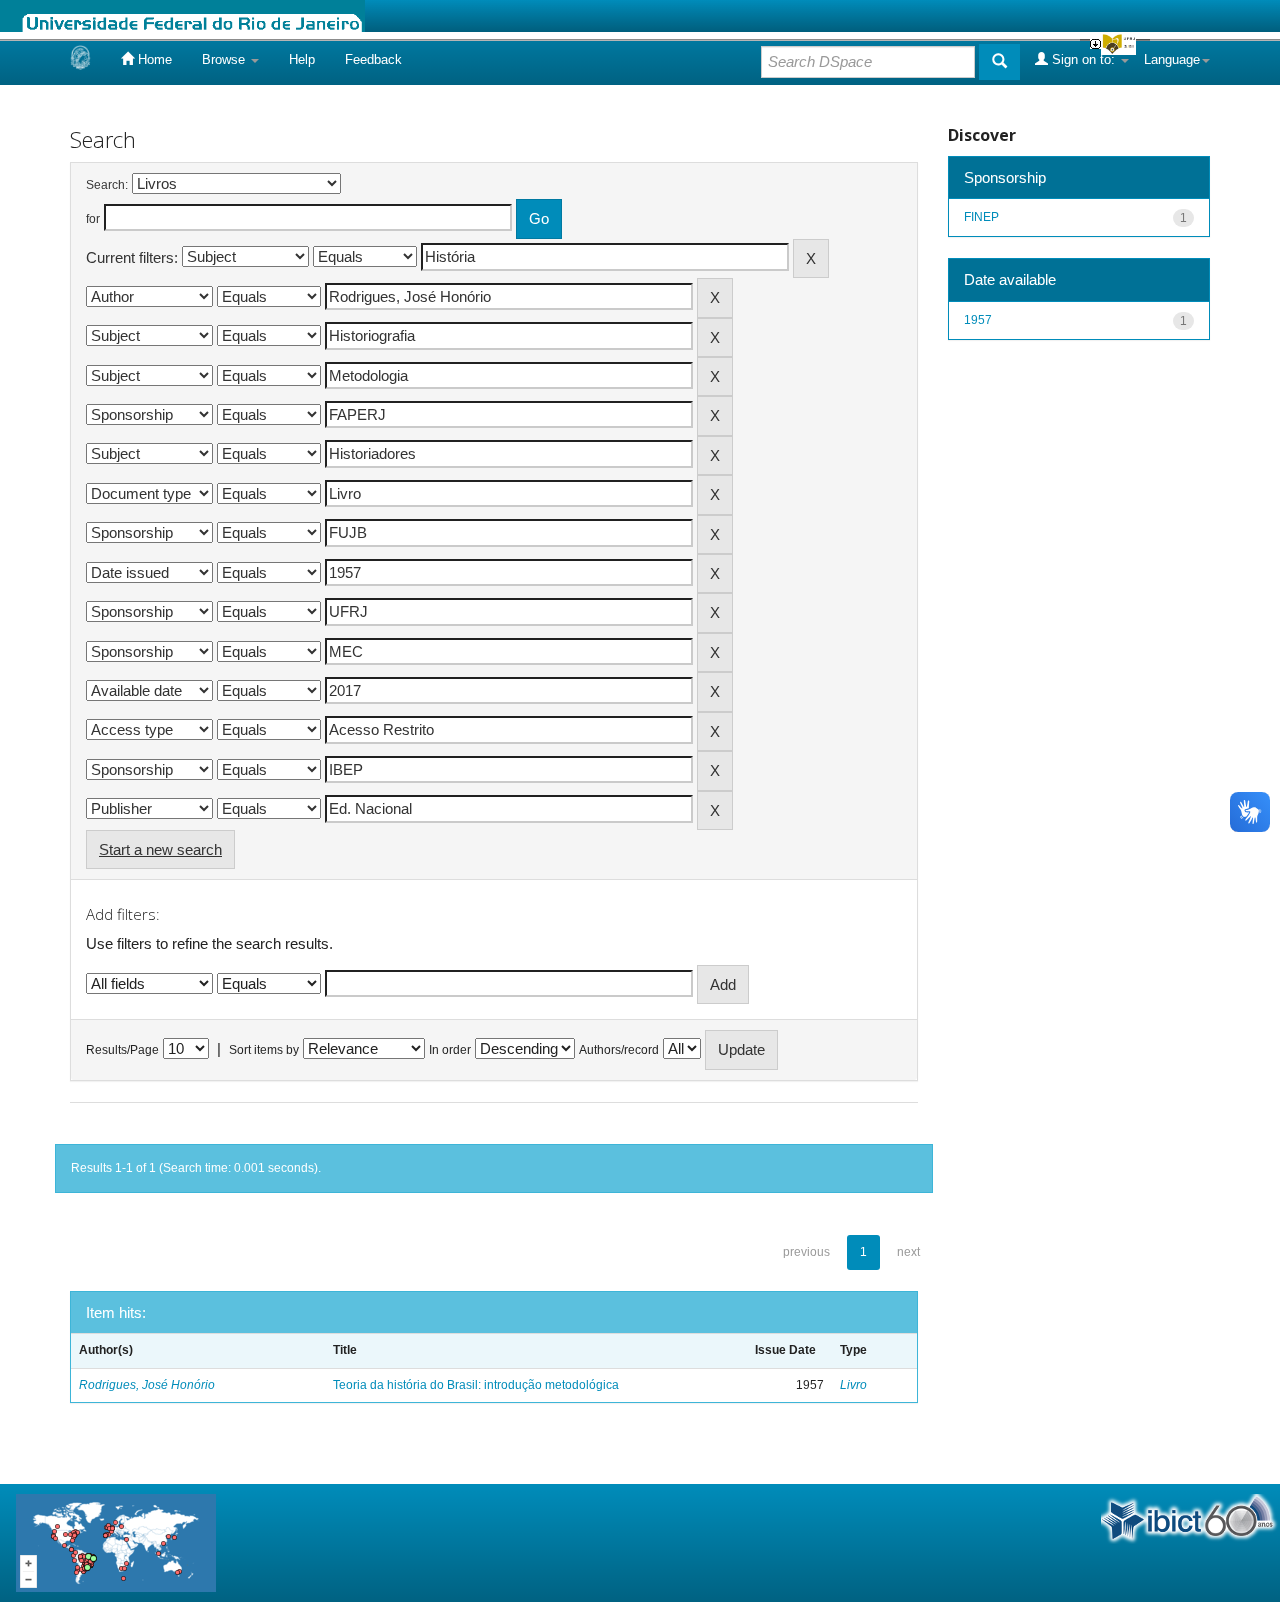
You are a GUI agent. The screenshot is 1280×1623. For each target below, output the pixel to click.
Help (302, 59)
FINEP (981, 217)
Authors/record (619, 1050)
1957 (978, 320)
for (93, 219)
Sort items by (264, 1050)
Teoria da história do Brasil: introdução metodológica (476, 1385)
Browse (225, 59)
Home (153, 59)
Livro (853, 1385)
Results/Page (122, 1050)
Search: (107, 185)
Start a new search (160, 849)
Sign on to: (1083, 59)
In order (450, 1050)
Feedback (373, 59)
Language (1172, 59)
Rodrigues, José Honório (147, 1385)
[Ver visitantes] (116, 1541)
